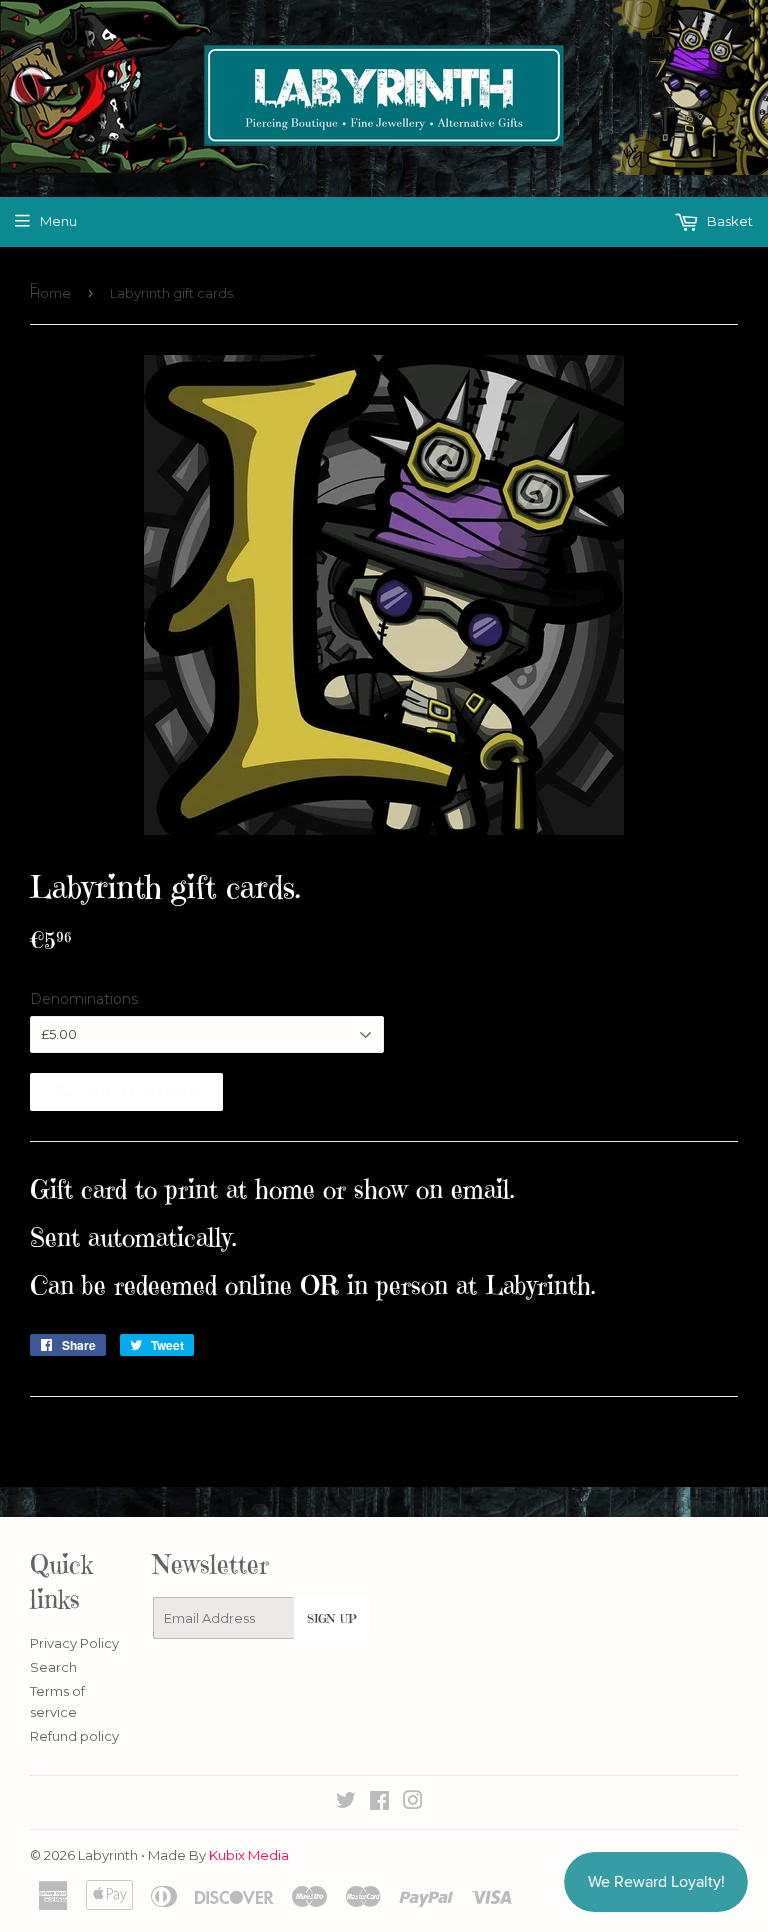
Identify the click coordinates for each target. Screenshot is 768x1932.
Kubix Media (249, 1855)
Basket (728, 221)
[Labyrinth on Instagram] (413, 1803)
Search (53, 1667)
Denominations (84, 999)
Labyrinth (108, 1855)
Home (50, 293)
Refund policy (74, 1736)
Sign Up (331, 1618)
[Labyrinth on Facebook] (379, 1803)
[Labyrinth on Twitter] (346, 1803)
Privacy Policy (74, 1643)
